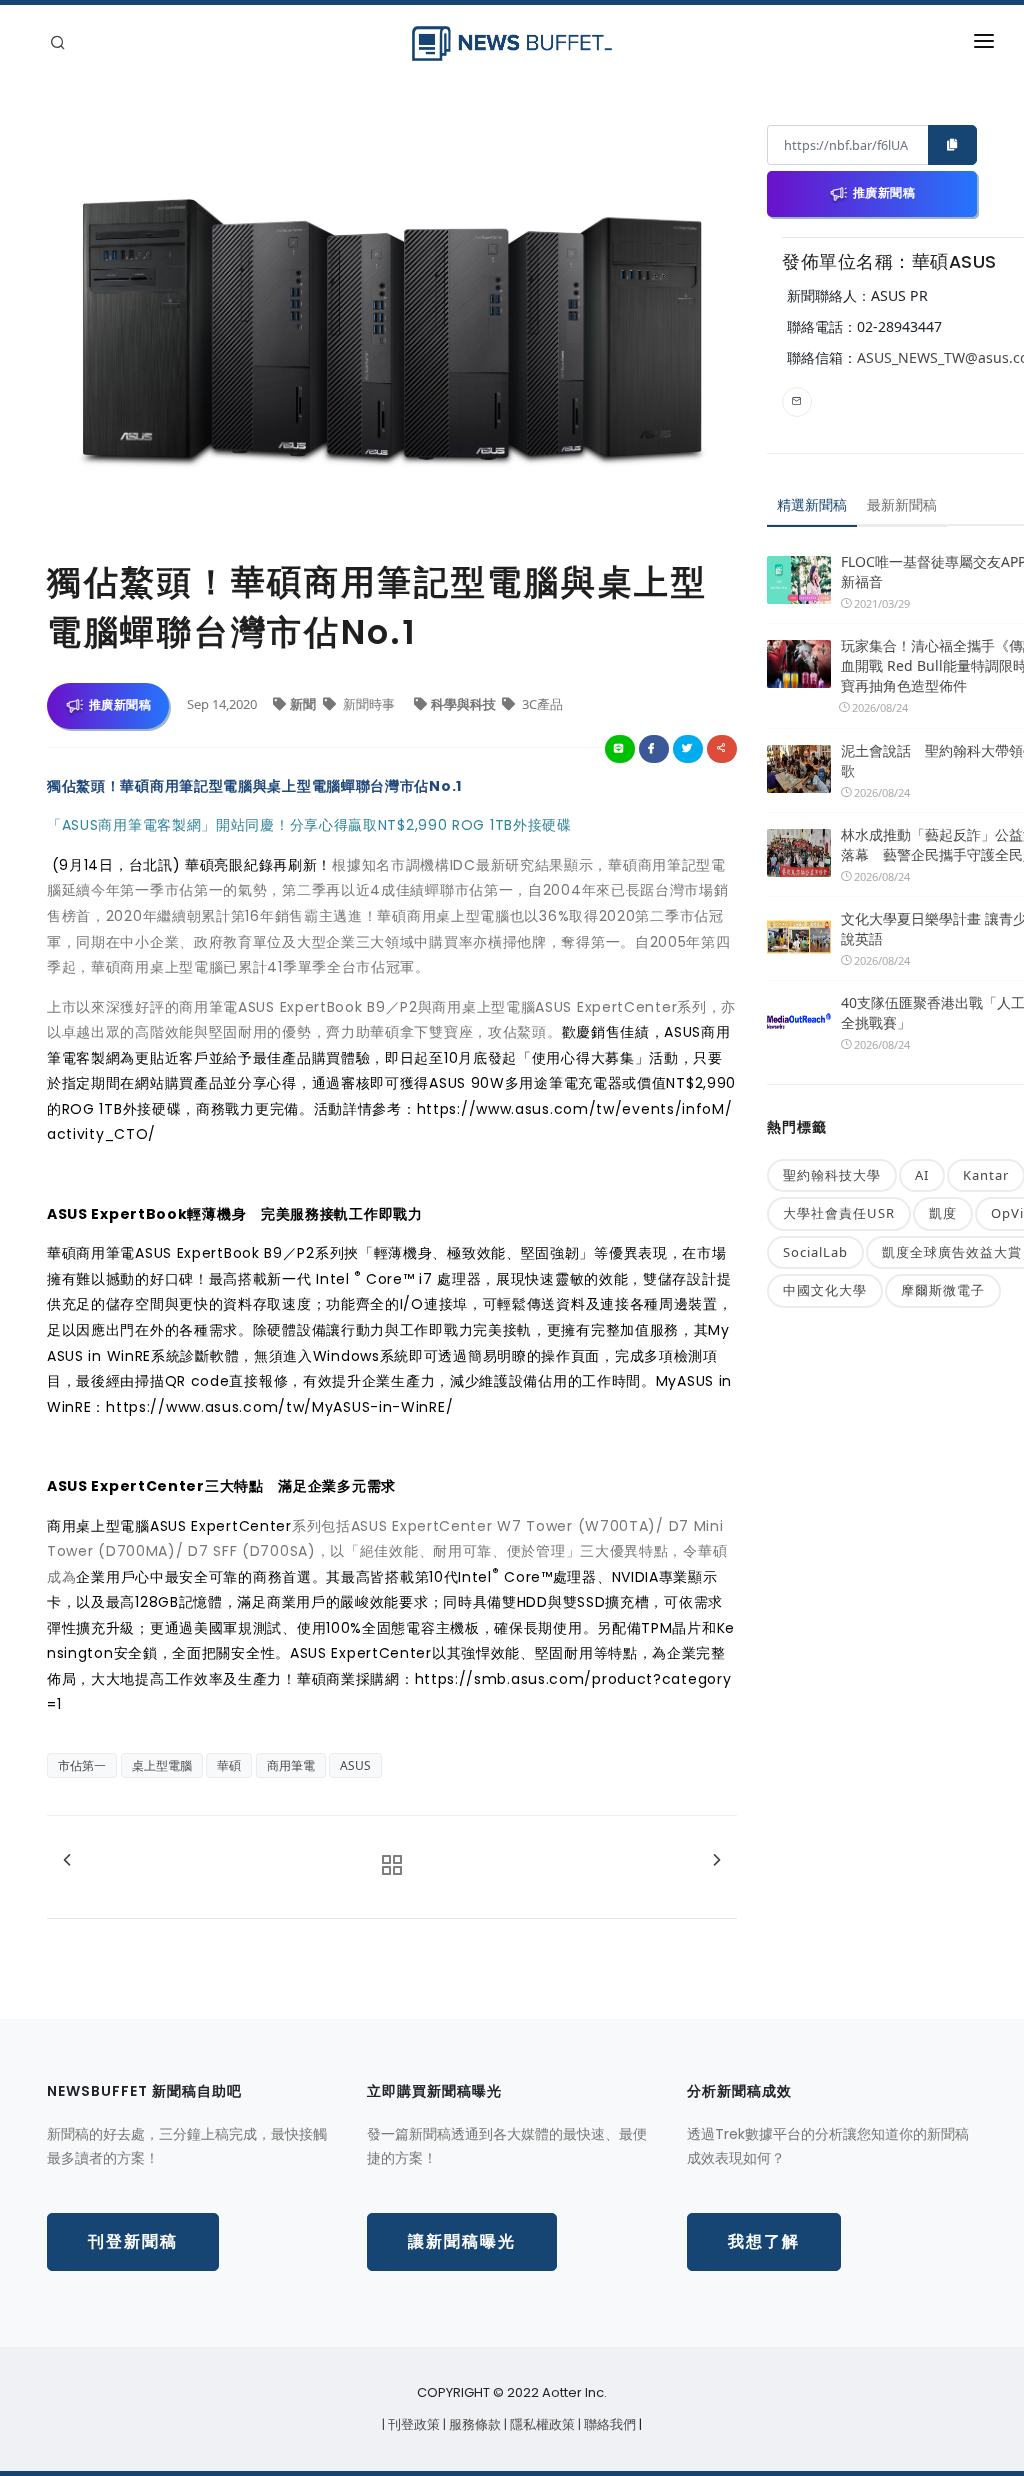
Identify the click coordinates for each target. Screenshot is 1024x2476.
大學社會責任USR (839, 1213)
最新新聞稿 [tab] (902, 504)
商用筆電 (291, 1765)
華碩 (229, 1765)
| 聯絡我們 (608, 2424)
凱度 (943, 1213)
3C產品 (541, 704)
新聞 (304, 704)
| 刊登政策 (412, 2424)
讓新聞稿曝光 (462, 2241)
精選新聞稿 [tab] (812, 504)
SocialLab (815, 1252)
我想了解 (764, 2241)
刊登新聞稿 (133, 2241)
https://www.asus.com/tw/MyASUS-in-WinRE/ (279, 1407)
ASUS (355, 1765)
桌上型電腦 (162, 1765)
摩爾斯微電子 (943, 1290)
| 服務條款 (473, 2424)
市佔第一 (82, 1765)
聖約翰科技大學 (832, 1175)
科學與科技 (465, 704)
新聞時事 (369, 704)
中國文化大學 (825, 1290)
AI (922, 1175)
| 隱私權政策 (541, 2424)
